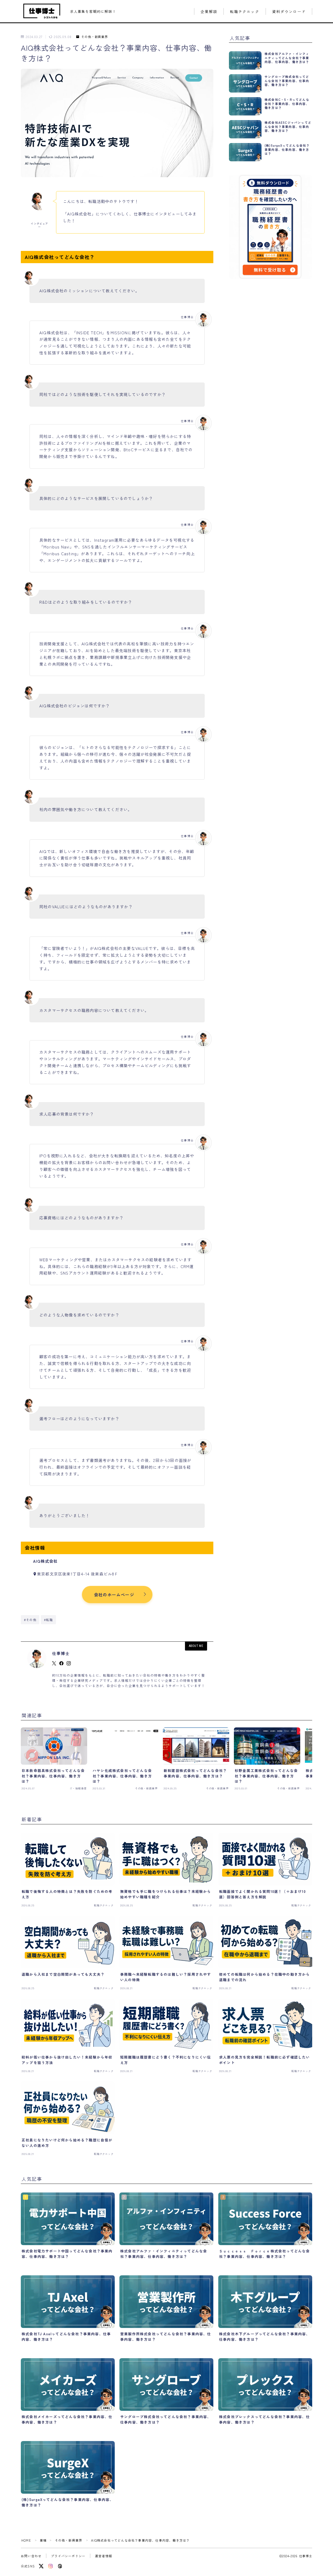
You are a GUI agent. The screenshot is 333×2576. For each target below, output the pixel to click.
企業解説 (209, 12)
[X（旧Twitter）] (41, 2566)
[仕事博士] (42, 11)
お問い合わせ (31, 2556)
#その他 (30, 1620)
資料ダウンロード (289, 12)
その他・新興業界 (95, 37)
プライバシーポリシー (68, 2556)
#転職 (49, 1620)
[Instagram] (50, 2566)
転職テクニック (245, 12)
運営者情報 (104, 2556)
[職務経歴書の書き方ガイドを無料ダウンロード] (271, 227)
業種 (43, 2540)
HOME (26, 2540)
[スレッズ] (60, 2566)
